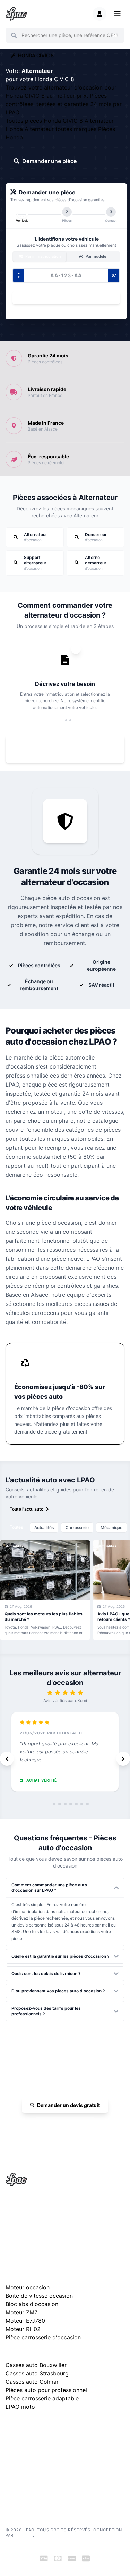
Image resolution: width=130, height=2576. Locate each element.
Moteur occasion (28, 2287)
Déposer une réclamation (69, 2425)
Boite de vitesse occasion (39, 2296)
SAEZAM (24, 2535)
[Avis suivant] (123, 1759)
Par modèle (95, 256)
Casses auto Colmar (32, 2382)
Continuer (63, 297)
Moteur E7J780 (25, 2321)
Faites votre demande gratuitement (70, 749)
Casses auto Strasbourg (37, 2373)
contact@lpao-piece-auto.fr (40, 2228)
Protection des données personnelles (41, 2477)
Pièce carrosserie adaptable (42, 2398)
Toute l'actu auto (27, 1509)
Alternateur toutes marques (61, 129)
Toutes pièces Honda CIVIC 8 (45, 121)
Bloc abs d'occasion (32, 2304)
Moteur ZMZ (22, 2312)
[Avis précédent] (7, 1759)
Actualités (44, 1527)
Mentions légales (22, 2456)
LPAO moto (20, 2407)
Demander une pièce (49, 161)
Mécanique (111, 1527)
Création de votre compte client (36, 2487)
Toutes (16, 1527)
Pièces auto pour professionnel (46, 2390)
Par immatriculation (43, 256)
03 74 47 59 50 (68, 2125)
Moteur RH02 (23, 2329)
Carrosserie (77, 1527)
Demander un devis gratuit (68, 2105)
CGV (10, 2466)
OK (115, 35)
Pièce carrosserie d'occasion (43, 2337)
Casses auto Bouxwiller (36, 2365)
